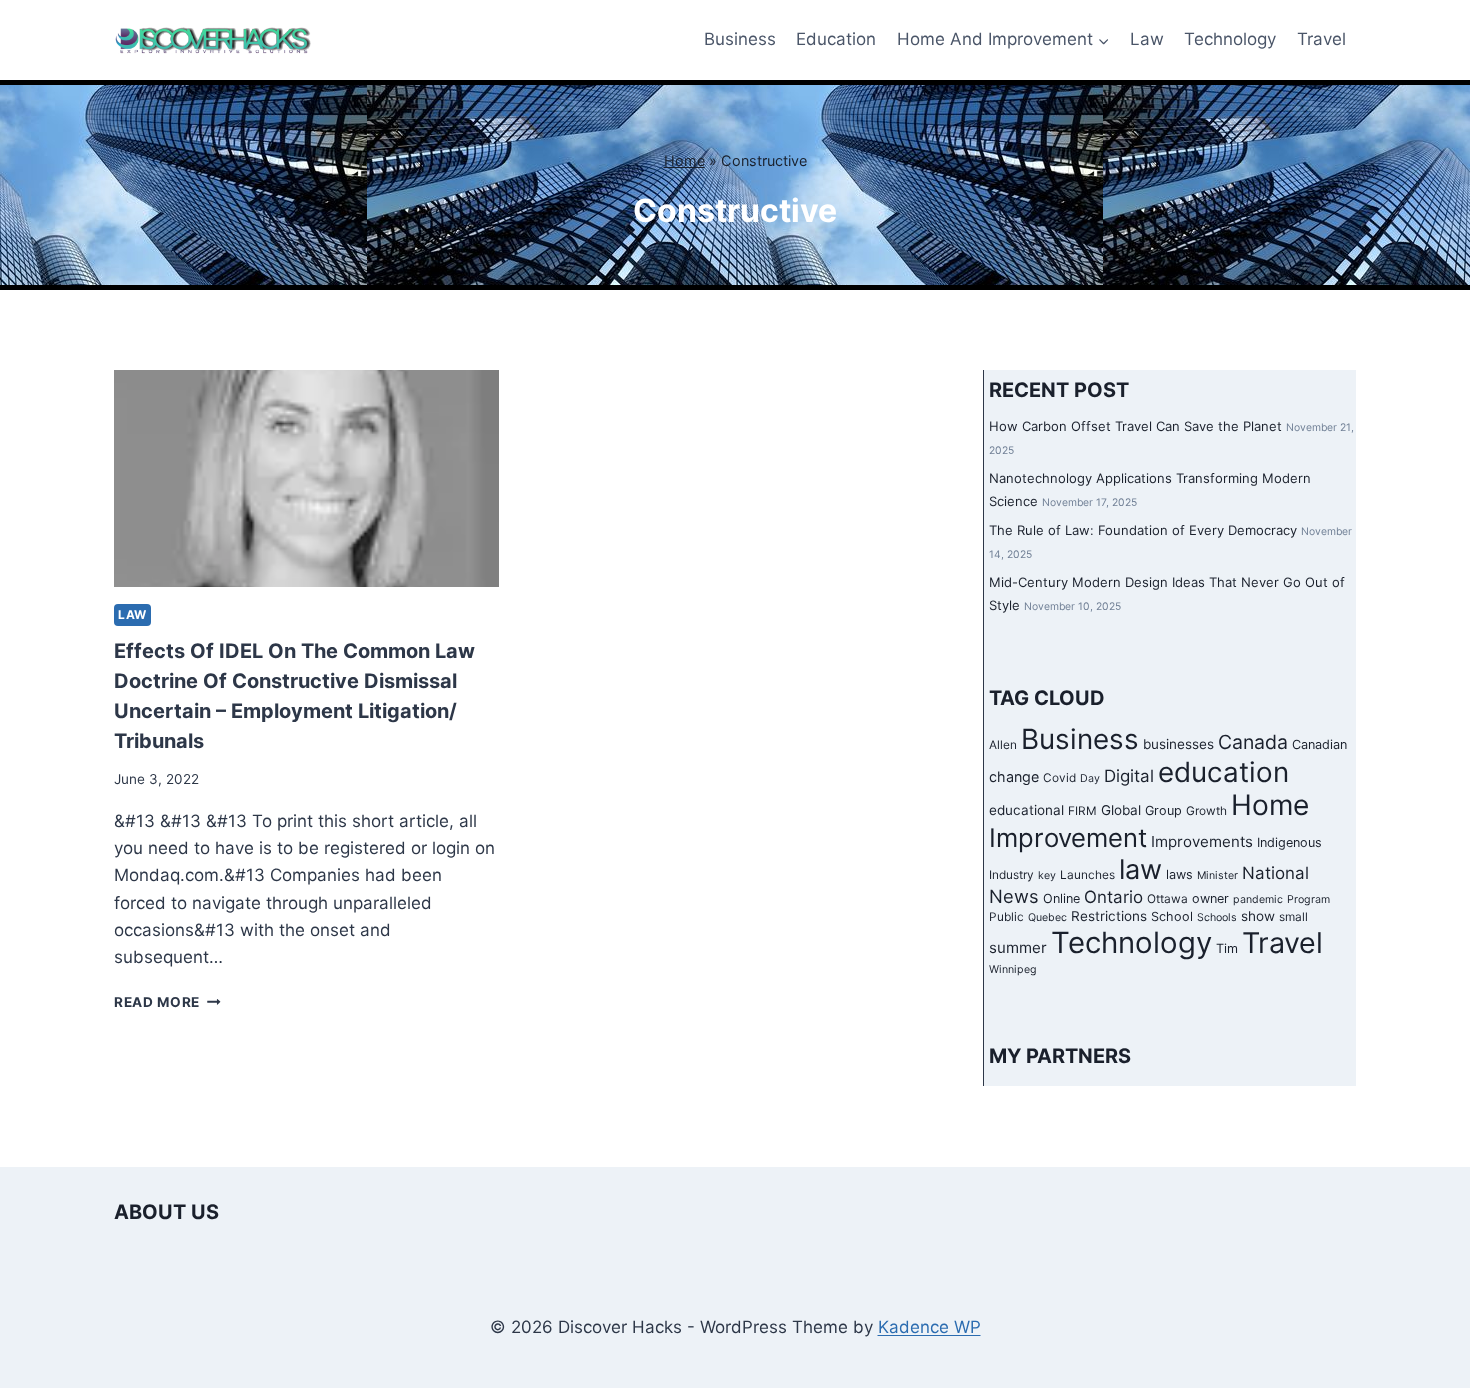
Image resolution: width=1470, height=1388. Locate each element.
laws (1179, 874)
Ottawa (1167, 899)
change (1014, 776)
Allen (1003, 745)
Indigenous (1289, 842)
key (1047, 875)
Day (1090, 778)
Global (1121, 810)
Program (1308, 899)
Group (1163, 810)
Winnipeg (1013, 969)
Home (684, 160)
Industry (1011, 875)
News (1014, 896)
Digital (1129, 776)
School (1172, 916)
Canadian (1319, 744)
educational (1026, 810)
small (1293, 917)
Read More (167, 1002)
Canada (1253, 742)
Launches (1087, 875)
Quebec (1047, 917)
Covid (1059, 778)
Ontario (1113, 897)
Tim (1227, 948)
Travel (1321, 39)
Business (740, 39)
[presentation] (306, 478)
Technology (1230, 39)
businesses (1178, 744)
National (1275, 873)
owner (1210, 898)
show (1258, 916)
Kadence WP (929, 1327)
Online (1061, 898)
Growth (1206, 811)
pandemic (1258, 899)
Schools (1217, 917)
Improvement (1068, 837)
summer (1018, 947)
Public (1006, 917)
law (1140, 869)
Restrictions (1109, 916)
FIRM (1082, 811)
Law (1147, 39)
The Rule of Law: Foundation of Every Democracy (1143, 530)
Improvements (1202, 841)
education (1223, 772)
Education (836, 39)
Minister (1217, 875)
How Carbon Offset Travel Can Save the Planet (1135, 426)
